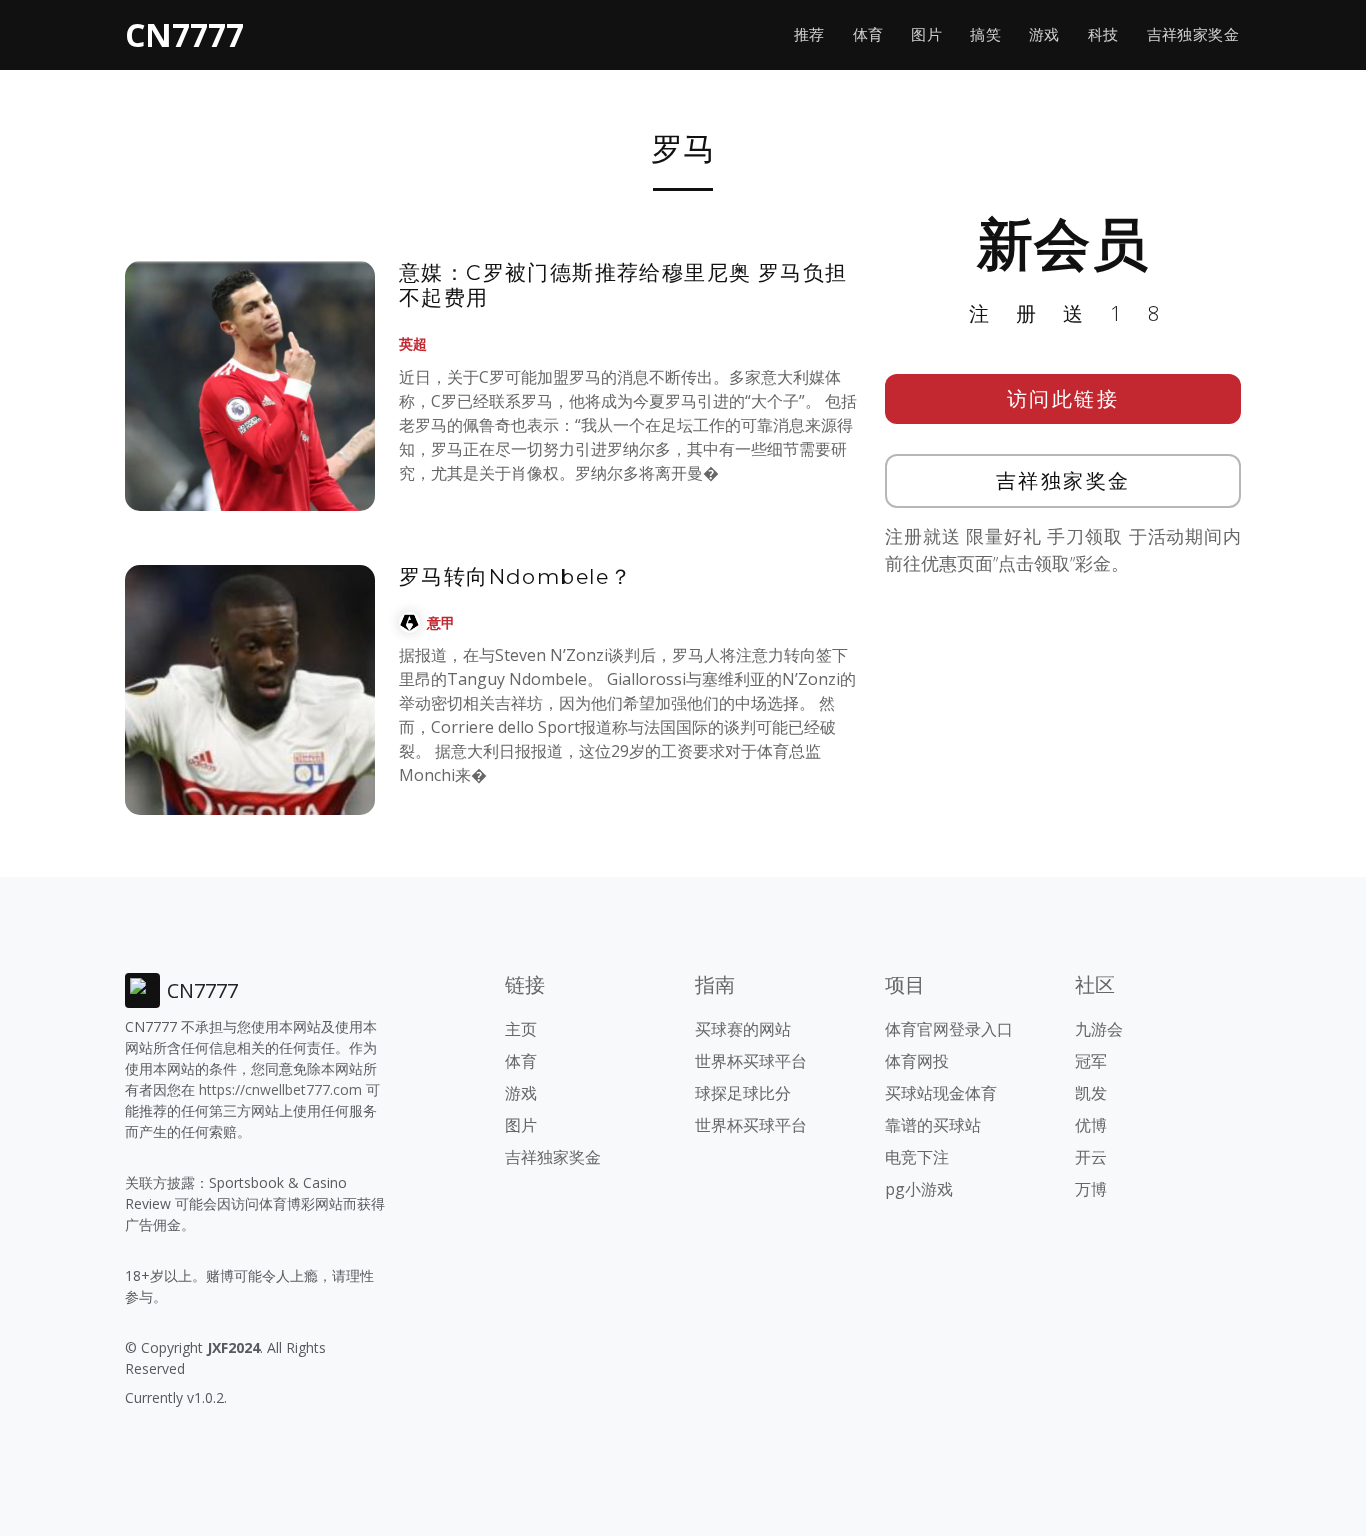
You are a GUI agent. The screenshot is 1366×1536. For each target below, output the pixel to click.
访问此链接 (1063, 398)
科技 (1103, 34)
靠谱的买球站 (933, 1125)
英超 (413, 343)
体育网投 (917, 1061)
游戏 (1044, 34)
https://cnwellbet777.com (280, 1089)
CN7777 (184, 34)
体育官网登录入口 (949, 1029)
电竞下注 (917, 1157)
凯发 (1091, 1093)
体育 (868, 34)
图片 (926, 34)
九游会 (1099, 1029)
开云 (1091, 1157)
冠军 (1091, 1061)
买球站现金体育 (941, 1093)
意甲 (441, 622)
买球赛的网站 (743, 1029)
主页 (521, 1029)
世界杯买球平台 (751, 1061)
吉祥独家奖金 (1193, 34)
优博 (1091, 1125)
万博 (1091, 1189)
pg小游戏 (919, 1189)
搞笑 (985, 34)
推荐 (809, 34)
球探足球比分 (743, 1093)
